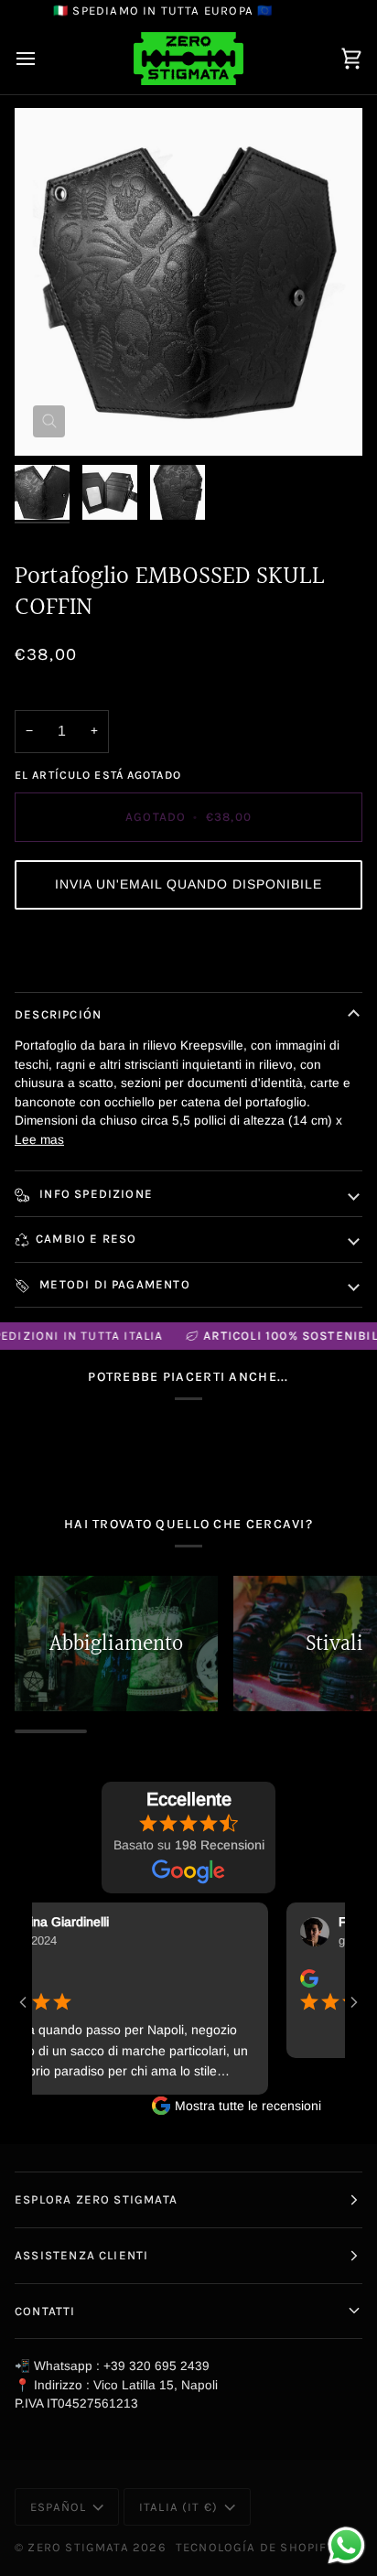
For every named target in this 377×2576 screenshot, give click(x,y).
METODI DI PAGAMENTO (113, 1284)
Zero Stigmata (78, 2547)
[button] (188, 885)
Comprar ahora (188, 952)
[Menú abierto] (42, 59)
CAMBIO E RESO (86, 1239)
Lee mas (39, 1140)
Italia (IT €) (178, 2507)
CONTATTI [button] (45, 2311)
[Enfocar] (49, 421)
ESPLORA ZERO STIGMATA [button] (96, 2199)
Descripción (58, 1014)
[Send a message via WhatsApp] (346, 2545)
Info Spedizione (94, 1194)
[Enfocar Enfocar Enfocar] (188, 282)
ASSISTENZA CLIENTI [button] (81, 2255)
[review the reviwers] (294, 1978)
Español (58, 2507)
